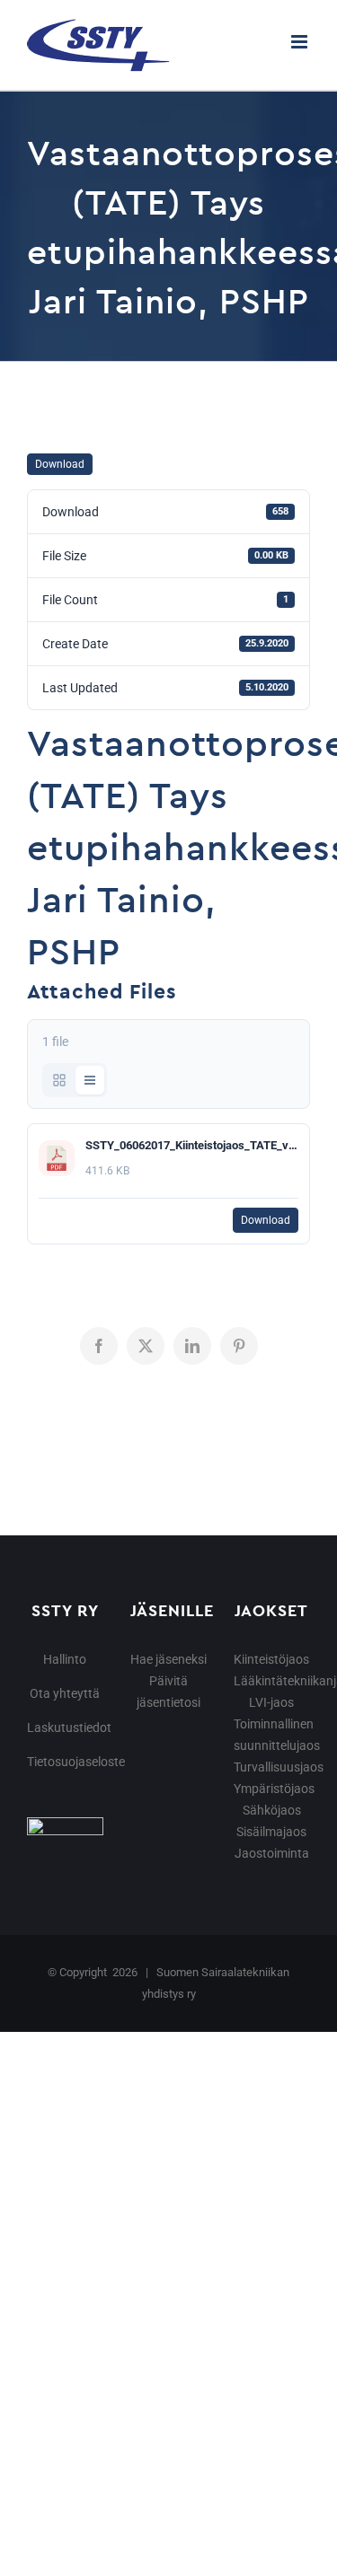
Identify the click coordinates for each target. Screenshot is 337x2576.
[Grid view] (59, 1080)
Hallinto (65, 1659)
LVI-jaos (271, 1702)
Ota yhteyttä (65, 1693)
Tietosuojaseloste (76, 1762)
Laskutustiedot (69, 1728)
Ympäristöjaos (274, 1789)
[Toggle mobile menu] (301, 42)
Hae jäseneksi (168, 1659)
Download (60, 464)
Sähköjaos (272, 1810)
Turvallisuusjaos (279, 1767)
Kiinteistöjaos (271, 1659)
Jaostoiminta (272, 1853)
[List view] (90, 1080)
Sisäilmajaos (271, 1832)
